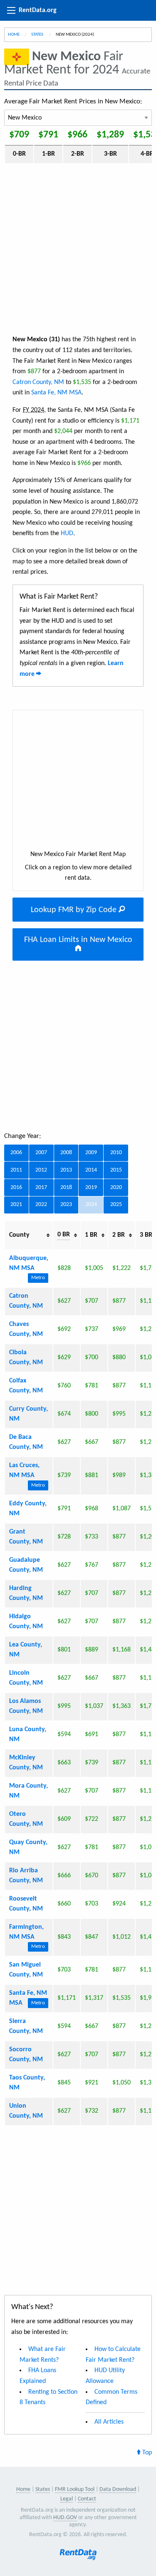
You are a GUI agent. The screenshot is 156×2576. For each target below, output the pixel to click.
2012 (41, 1170)
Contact (87, 2499)
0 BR (64, 1235)
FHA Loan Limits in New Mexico (78, 940)
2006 (16, 1153)
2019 (91, 1188)
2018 (66, 1188)
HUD (67, 533)
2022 (41, 1205)
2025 (116, 1205)
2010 (116, 1153)
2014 (91, 1170)
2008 (66, 1153)
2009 (91, 1153)
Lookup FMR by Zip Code (75, 910)
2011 (16, 1170)
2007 (41, 1153)
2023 (66, 1205)
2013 (66, 1170)
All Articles (109, 2422)
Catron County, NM (38, 382)
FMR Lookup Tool (75, 2489)
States (38, 35)
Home (14, 35)
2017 (41, 1188)
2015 (116, 1170)
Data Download (118, 2489)
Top (146, 2453)
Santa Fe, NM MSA (56, 393)
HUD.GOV (65, 2518)
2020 (116, 1188)
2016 (16, 1188)
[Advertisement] (78, 248)
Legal (67, 2499)
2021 (16, 1205)
